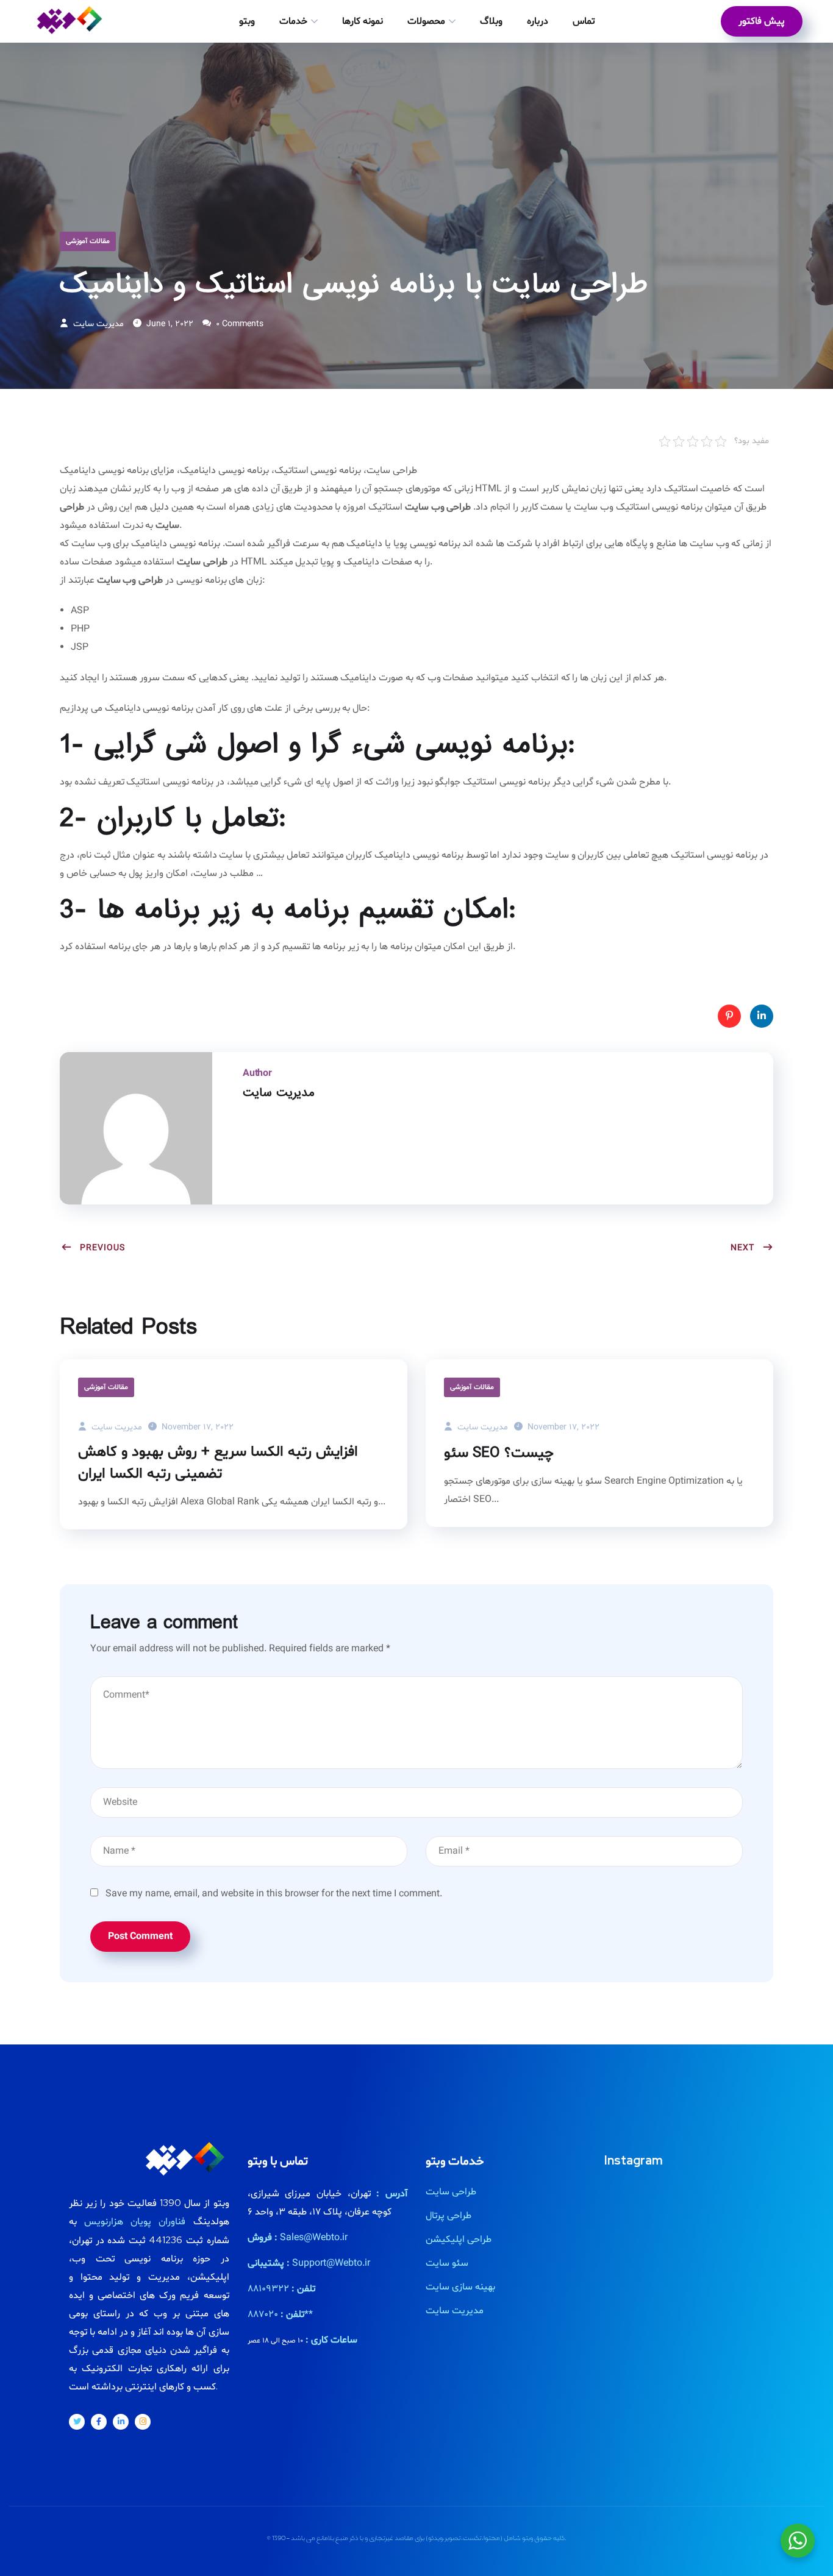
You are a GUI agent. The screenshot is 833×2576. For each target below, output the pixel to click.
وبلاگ (491, 21)
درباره (538, 21)
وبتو (247, 21)
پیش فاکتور (762, 21)
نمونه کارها (363, 21)
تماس (584, 21)
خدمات (293, 21)
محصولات (426, 21)
